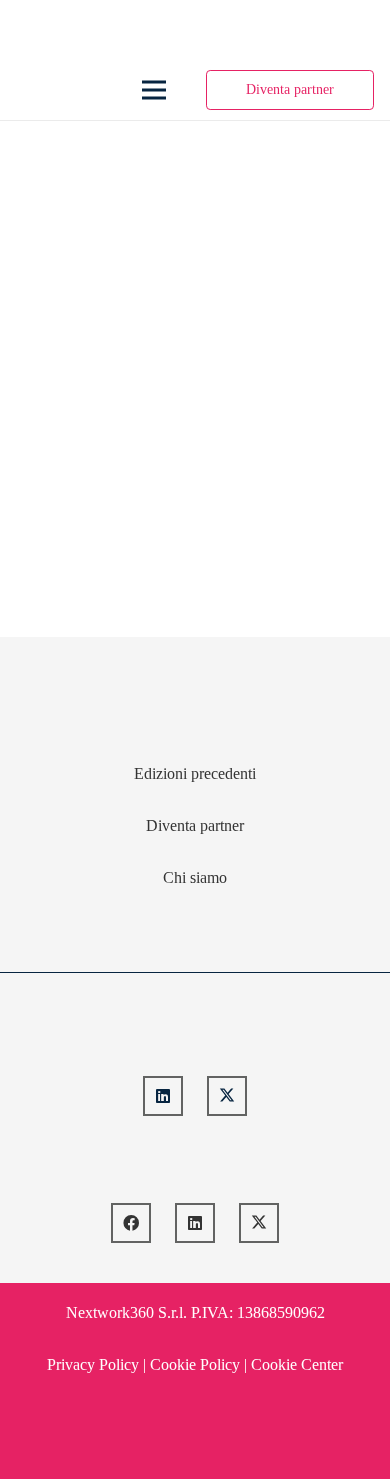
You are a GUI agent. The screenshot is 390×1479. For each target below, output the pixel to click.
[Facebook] (131, 1223)
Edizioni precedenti (195, 773)
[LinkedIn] (163, 1096)
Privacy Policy (93, 1364)
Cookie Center (297, 1364)
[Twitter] (227, 1096)
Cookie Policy (195, 1364)
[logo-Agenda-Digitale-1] (195, 1159)
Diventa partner (195, 825)
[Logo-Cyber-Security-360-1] (195, 1032)
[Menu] (155, 90)
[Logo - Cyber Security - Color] (31, 90)
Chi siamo (195, 877)
